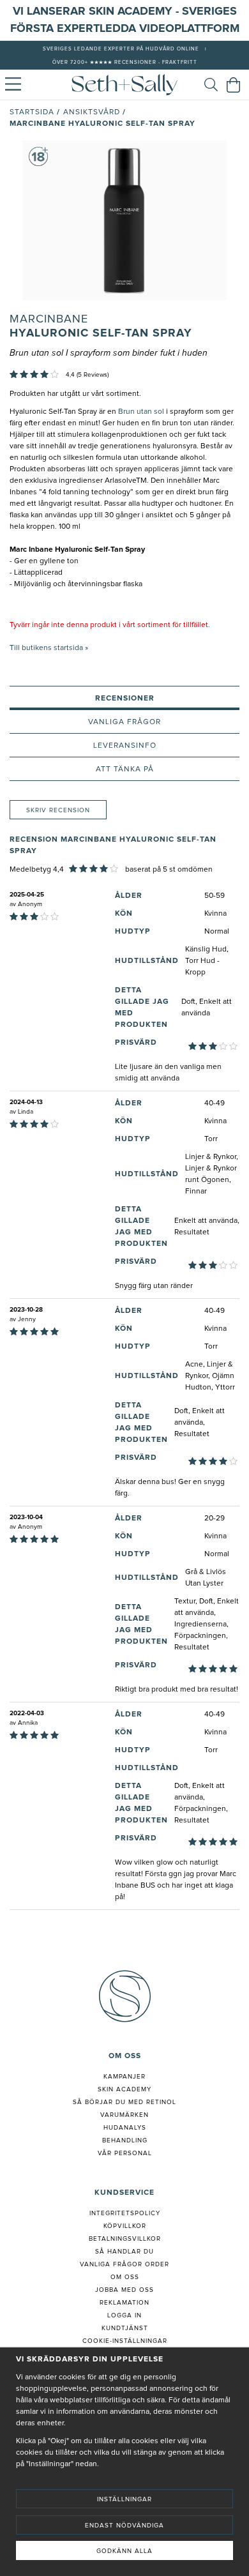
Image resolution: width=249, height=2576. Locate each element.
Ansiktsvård (92, 112)
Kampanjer (124, 2077)
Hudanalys (125, 2128)
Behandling (125, 2140)
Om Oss (125, 2277)
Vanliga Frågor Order (124, 2264)
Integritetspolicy (125, 2213)
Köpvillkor (125, 2226)
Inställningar (124, 2499)
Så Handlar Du (124, 2252)
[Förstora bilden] (124, 220)
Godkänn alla (124, 2551)
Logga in (124, 2315)
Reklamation (124, 2303)
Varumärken (124, 2115)
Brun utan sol (141, 412)
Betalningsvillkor (125, 2239)
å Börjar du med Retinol (127, 2102)
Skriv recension (58, 810)
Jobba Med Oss (124, 2290)
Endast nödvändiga (124, 2526)
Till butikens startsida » (49, 648)
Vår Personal (125, 2153)
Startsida (32, 112)
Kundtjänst (125, 2328)
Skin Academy (124, 2089)
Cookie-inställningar (125, 2341)
